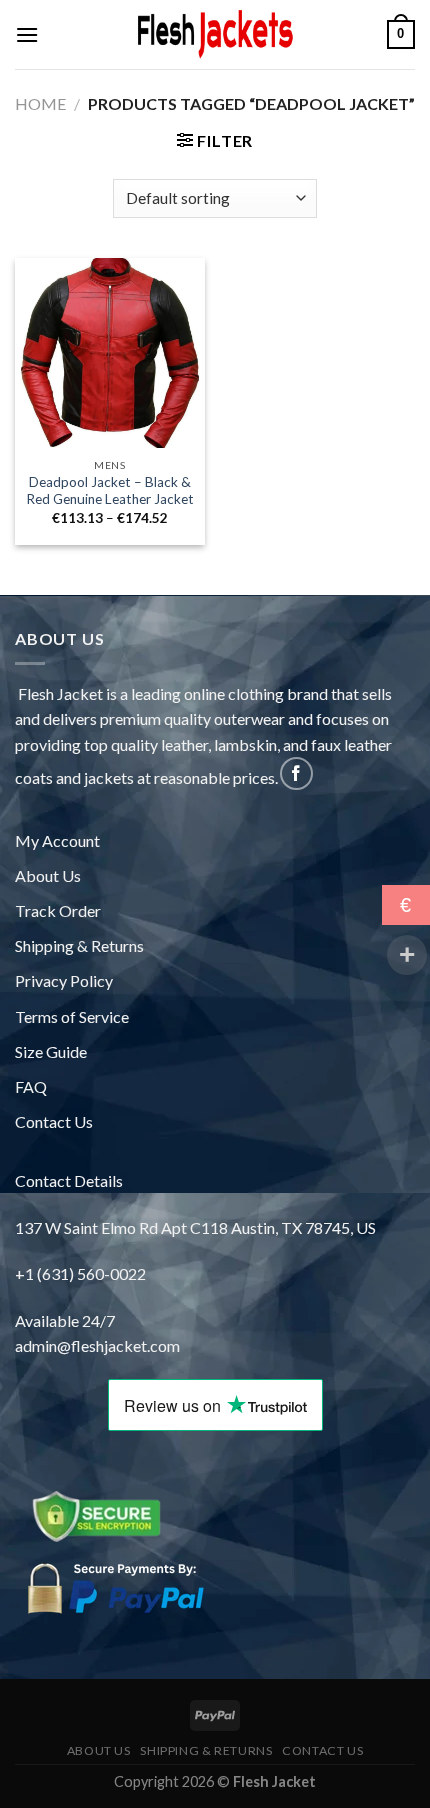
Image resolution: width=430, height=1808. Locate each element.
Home (40, 103)
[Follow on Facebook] (296, 773)
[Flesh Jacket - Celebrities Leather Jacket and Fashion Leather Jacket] (215, 34)
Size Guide (51, 1051)
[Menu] (27, 34)
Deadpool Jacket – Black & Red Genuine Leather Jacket (110, 491)
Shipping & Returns (79, 945)
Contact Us (54, 1121)
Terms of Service (72, 1016)
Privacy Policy (64, 980)
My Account (57, 840)
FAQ (31, 1086)
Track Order (58, 910)
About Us (48, 875)
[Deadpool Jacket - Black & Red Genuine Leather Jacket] (110, 353)
